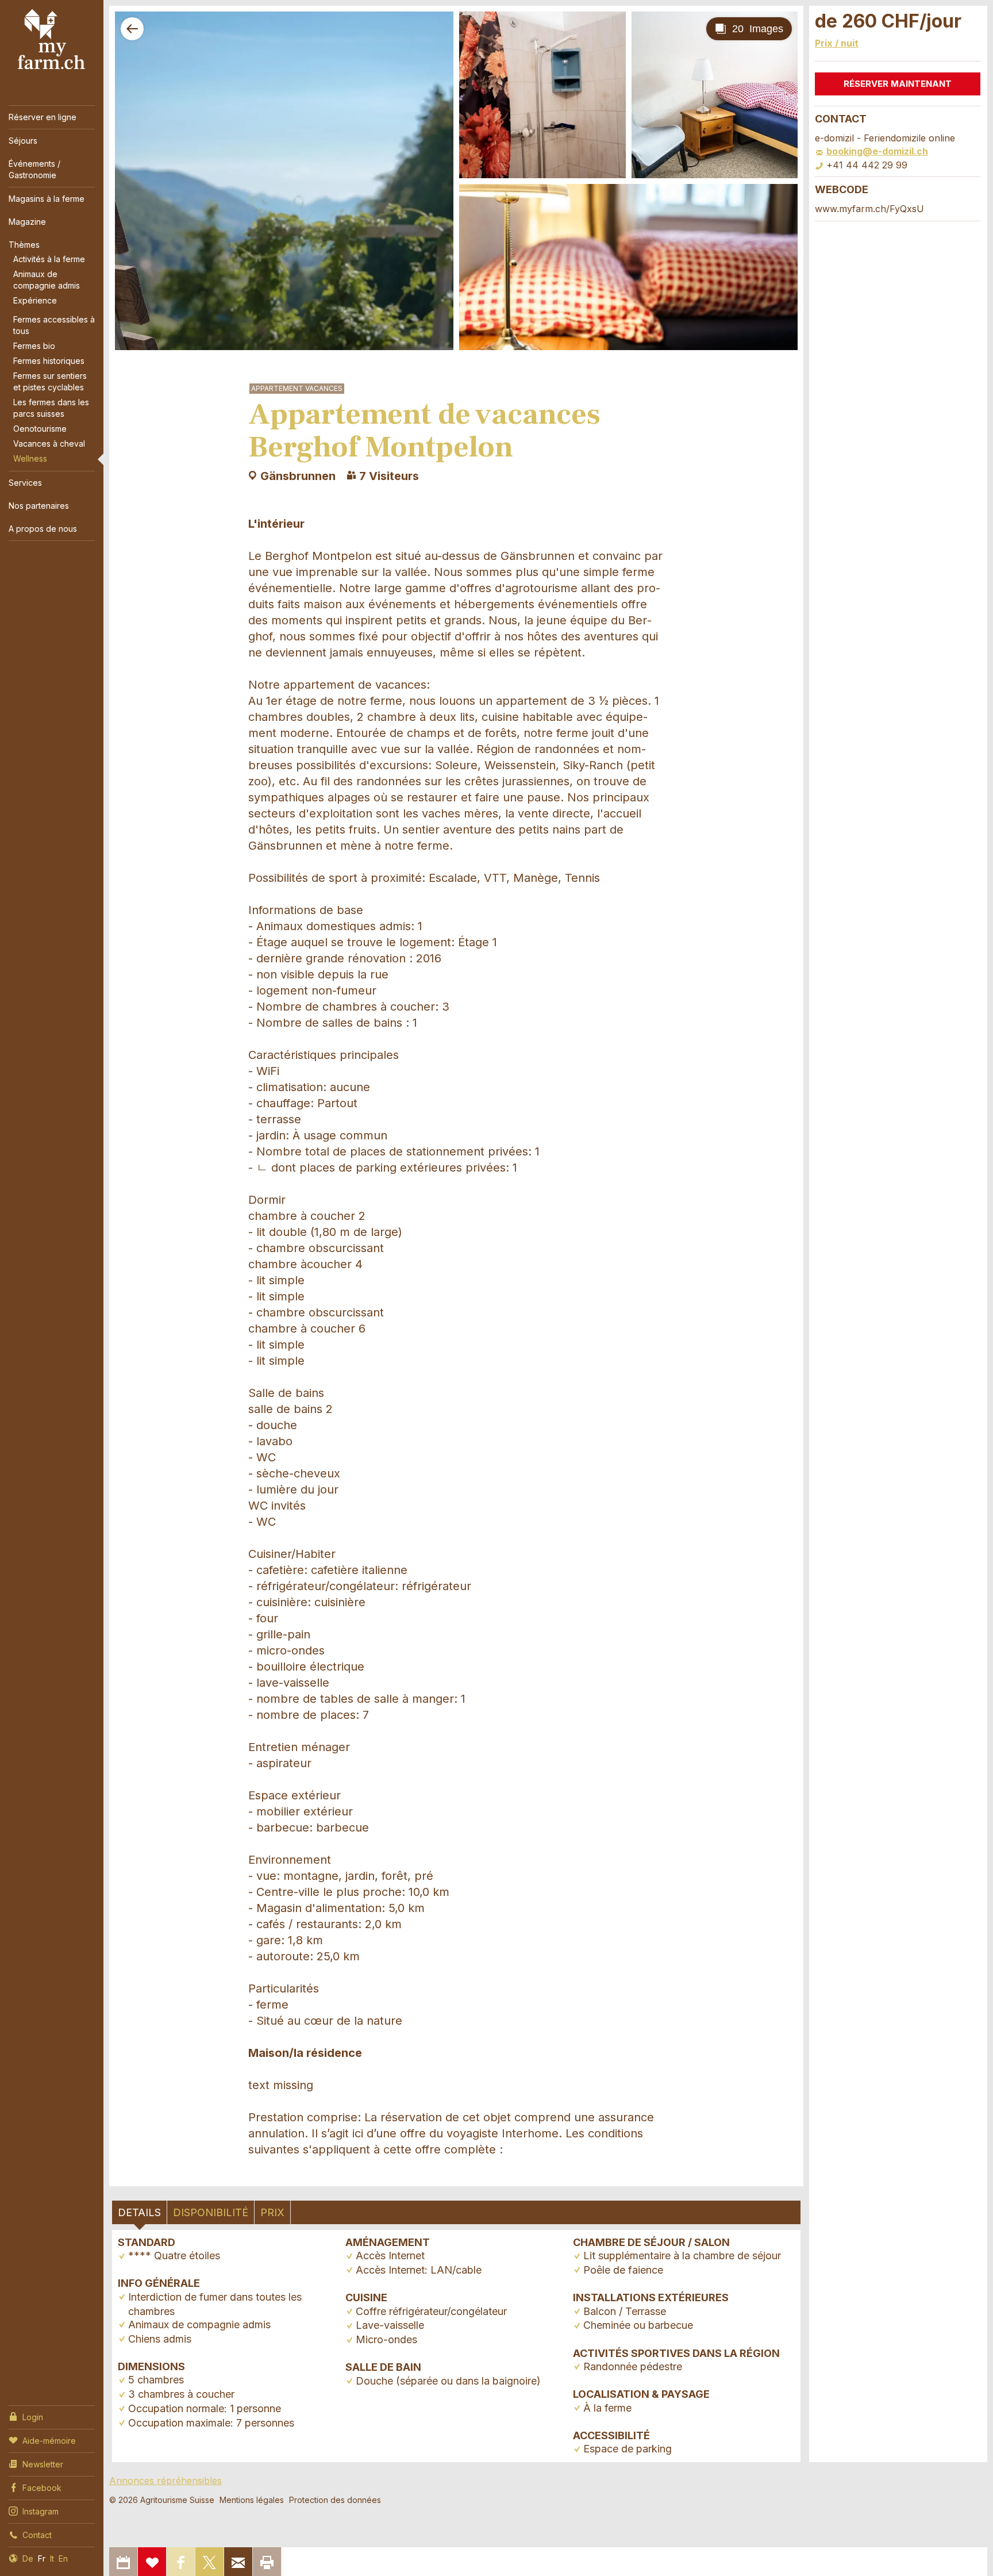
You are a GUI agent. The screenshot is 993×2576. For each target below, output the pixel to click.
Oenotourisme (40, 429)
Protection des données (335, 2500)
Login (33, 2417)
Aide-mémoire (49, 2441)
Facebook (42, 2488)
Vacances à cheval (49, 444)
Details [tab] (139, 2212)
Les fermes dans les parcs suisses (51, 408)
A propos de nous (43, 529)
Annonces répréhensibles (165, 2481)
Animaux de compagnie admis (47, 280)
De (28, 2558)
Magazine (27, 222)
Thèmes (24, 245)
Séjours (23, 141)
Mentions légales (252, 2500)
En (63, 2558)
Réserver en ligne (43, 117)
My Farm (52, 40)
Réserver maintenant (898, 84)
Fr (42, 2558)
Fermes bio (34, 346)
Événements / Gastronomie (34, 169)
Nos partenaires (39, 506)
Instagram (41, 2511)
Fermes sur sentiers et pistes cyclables (50, 381)
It (52, 2558)
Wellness (30, 458)
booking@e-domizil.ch (877, 151)
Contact (37, 2535)
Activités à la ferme (49, 259)
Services (25, 483)
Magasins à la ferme (47, 199)
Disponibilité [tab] (211, 2212)
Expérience (35, 300)
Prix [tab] (272, 2212)
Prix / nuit (837, 43)
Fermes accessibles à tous (54, 325)
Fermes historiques (49, 361)
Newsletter (43, 2464)
